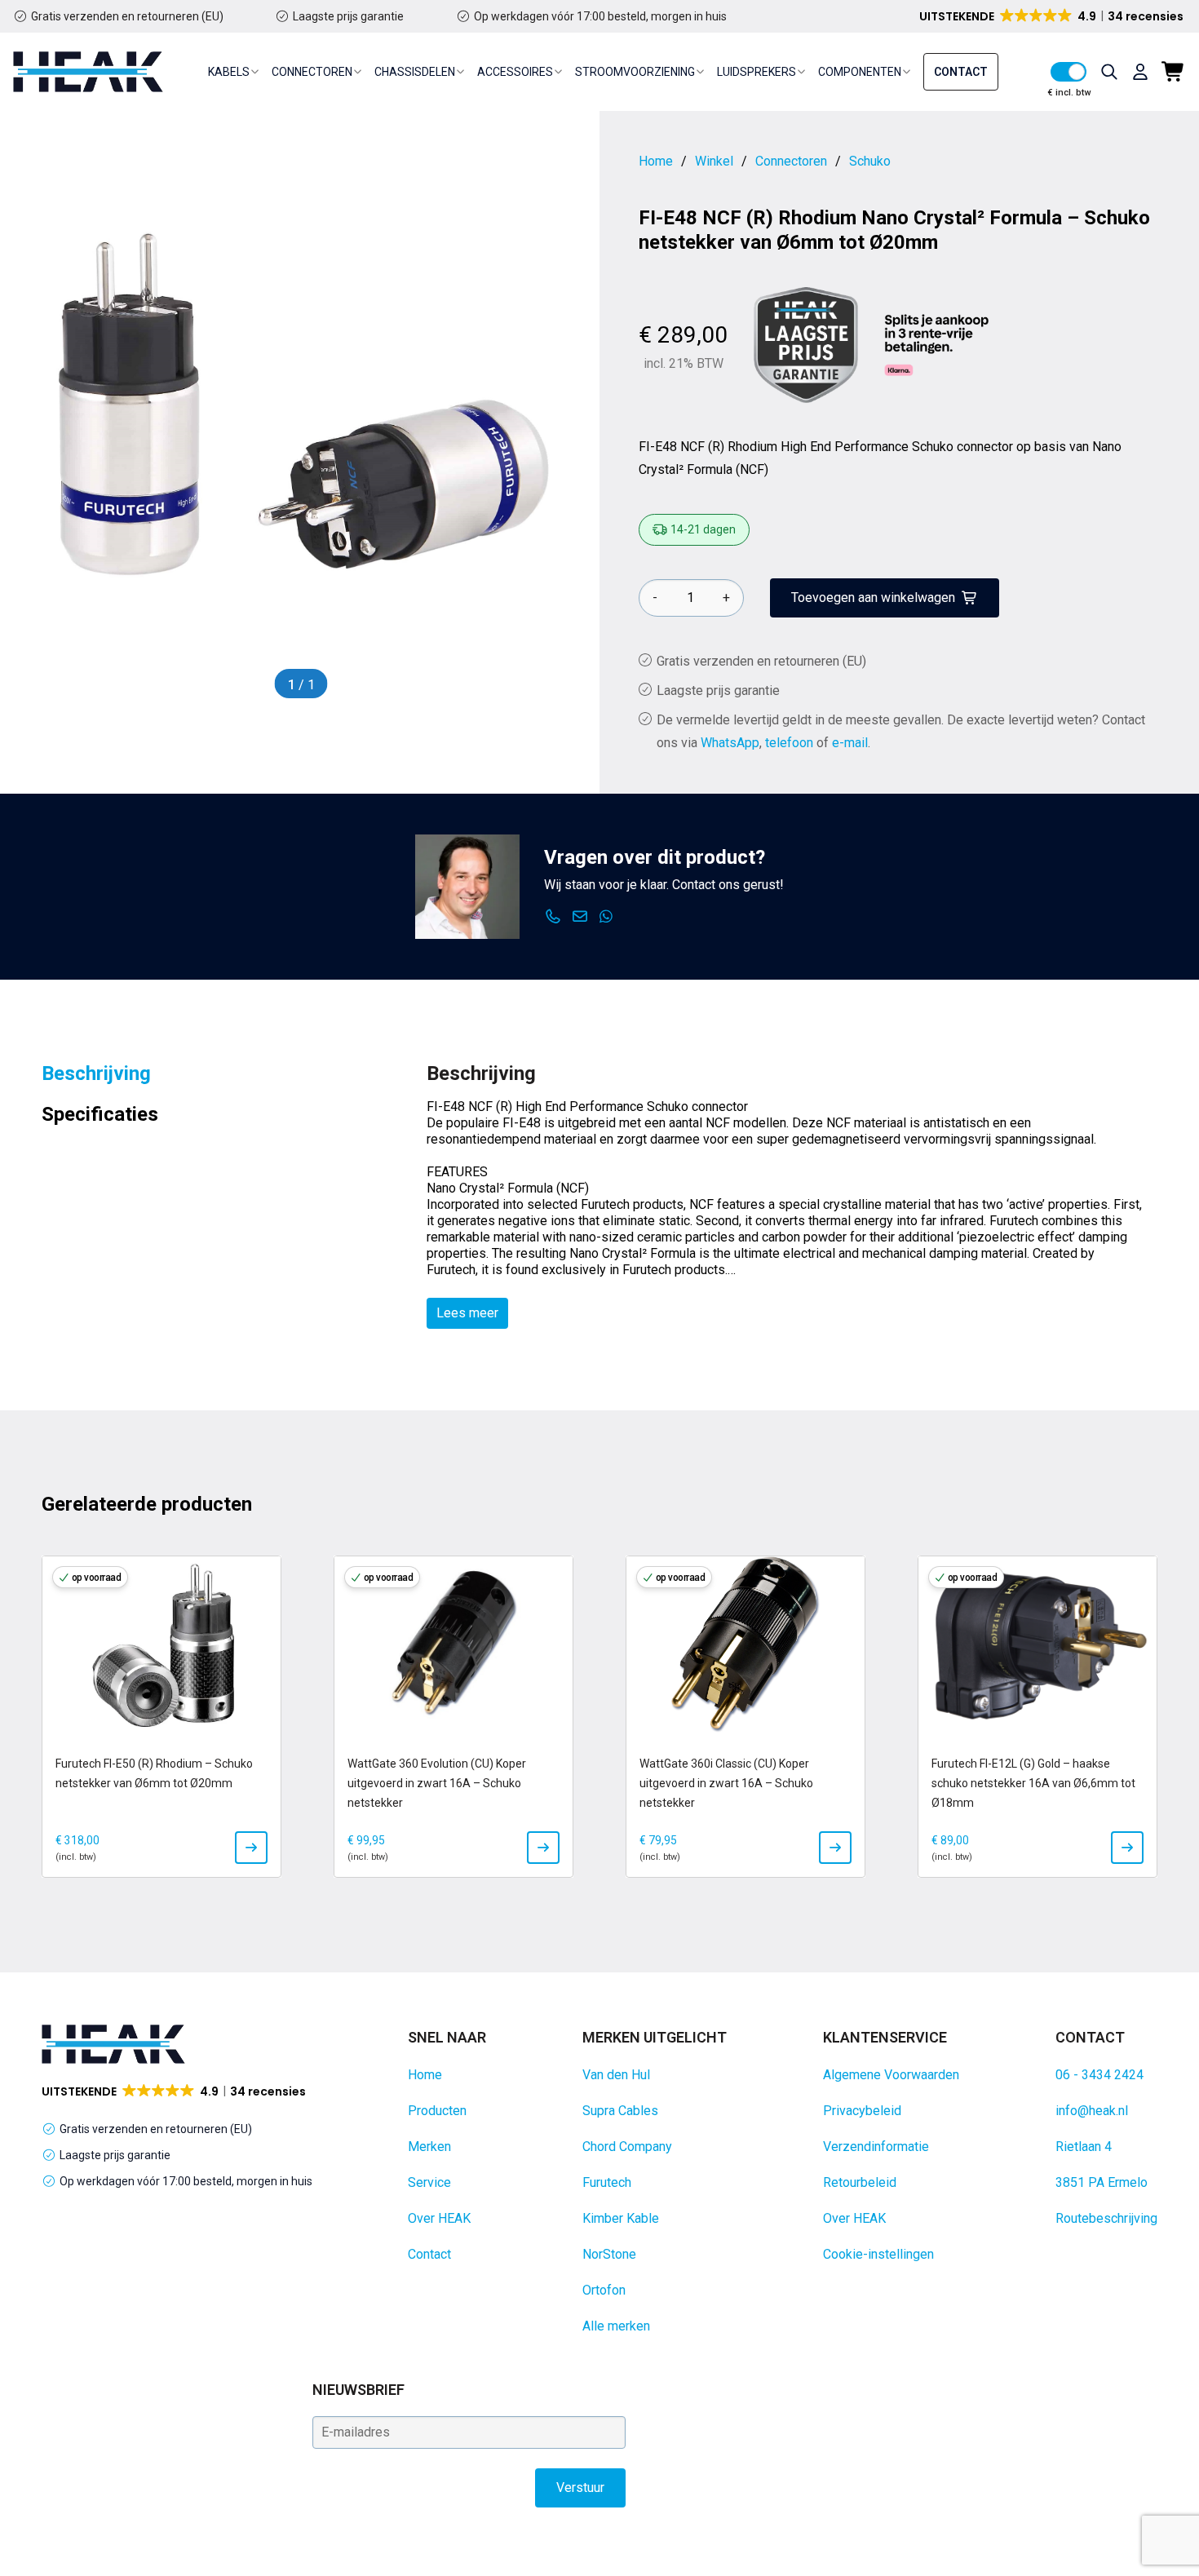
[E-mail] (580, 917)
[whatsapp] (606, 917)
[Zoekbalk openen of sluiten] (1109, 72)
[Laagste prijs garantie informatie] (806, 345)
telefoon (789, 743)
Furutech (607, 2182)
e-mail (850, 743)
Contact (961, 72)
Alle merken (616, 2326)
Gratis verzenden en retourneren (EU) (127, 16)
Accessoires (515, 72)
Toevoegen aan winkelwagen (873, 598)
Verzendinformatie (876, 2147)
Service (429, 2182)
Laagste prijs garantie (348, 16)
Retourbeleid (860, 2182)
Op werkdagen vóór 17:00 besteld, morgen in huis (600, 16)
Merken (429, 2147)
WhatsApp (730, 743)
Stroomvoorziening (635, 72)
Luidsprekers (757, 72)
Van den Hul (616, 2075)
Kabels (229, 72)
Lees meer (467, 1313)
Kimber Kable (621, 2218)
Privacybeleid (862, 2111)
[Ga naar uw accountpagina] (1140, 72)
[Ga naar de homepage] (88, 72)
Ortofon (604, 2290)
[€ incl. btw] (1068, 72)
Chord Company (627, 2147)
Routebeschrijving (1106, 2218)
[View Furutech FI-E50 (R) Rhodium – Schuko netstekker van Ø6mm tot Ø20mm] (251, 1848)
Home (425, 2075)
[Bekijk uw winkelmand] (1174, 72)
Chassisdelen (415, 72)
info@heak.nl (1092, 2111)
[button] (1053, 16)
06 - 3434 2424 (1099, 2075)
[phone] (553, 917)
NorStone (609, 2254)
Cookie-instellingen (878, 2254)
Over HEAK (439, 2218)
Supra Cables (620, 2111)
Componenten (860, 72)
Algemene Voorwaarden (891, 2075)
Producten (437, 2111)
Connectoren (312, 72)
